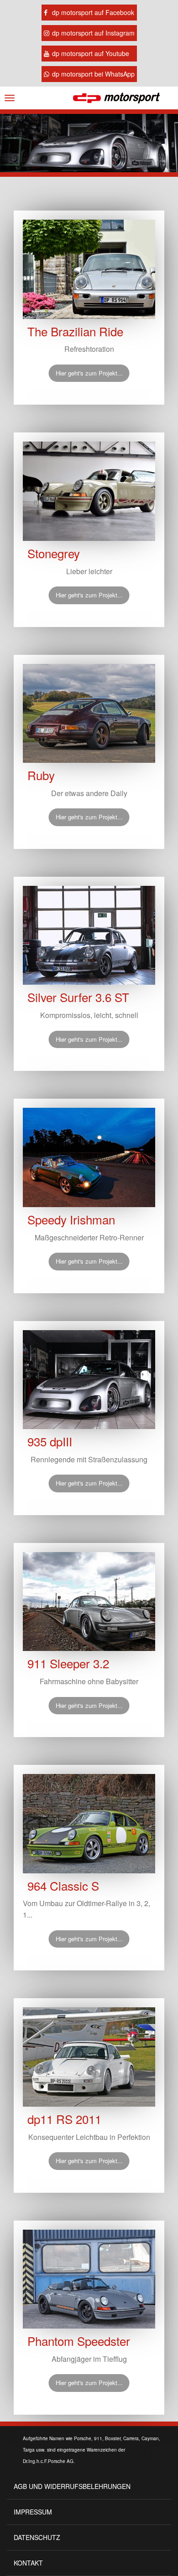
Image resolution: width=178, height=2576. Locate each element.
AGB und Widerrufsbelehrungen (72, 2486)
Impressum (33, 2512)
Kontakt (28, 2563)
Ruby (41, 775)
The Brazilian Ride (75, 331)
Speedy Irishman (71, 1219)
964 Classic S (63, 1886)
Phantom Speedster (79, 2341)
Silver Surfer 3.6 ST (78, 997)
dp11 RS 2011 (64, 2119)
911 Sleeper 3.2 (68, 1663)
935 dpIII (50, 1441)
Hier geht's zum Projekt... (89, 373)
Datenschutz (37, 2537)
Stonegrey (54, 553)
